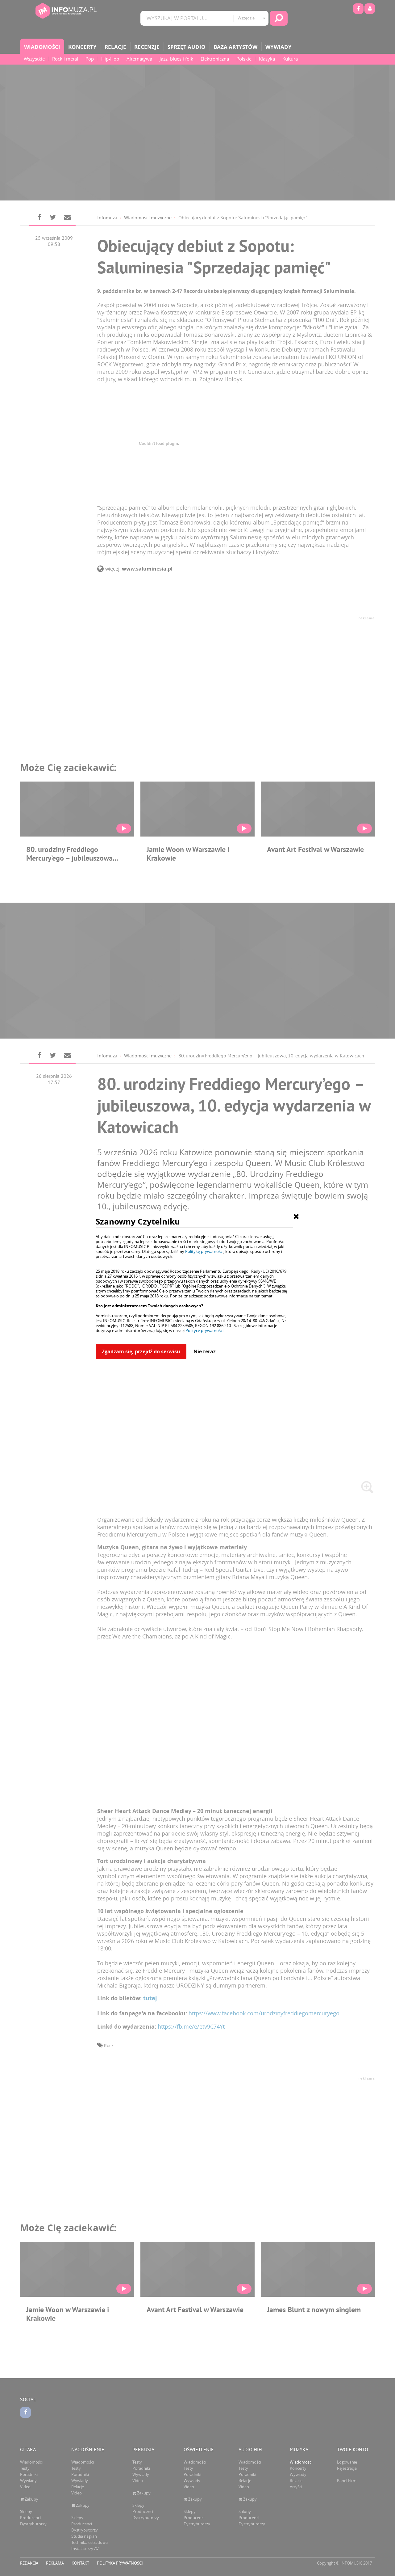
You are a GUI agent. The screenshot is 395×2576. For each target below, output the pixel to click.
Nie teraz (205, 1351)
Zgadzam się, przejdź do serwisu (141, 1351)
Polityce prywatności (204, 1330)
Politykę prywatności (204, 1251)
